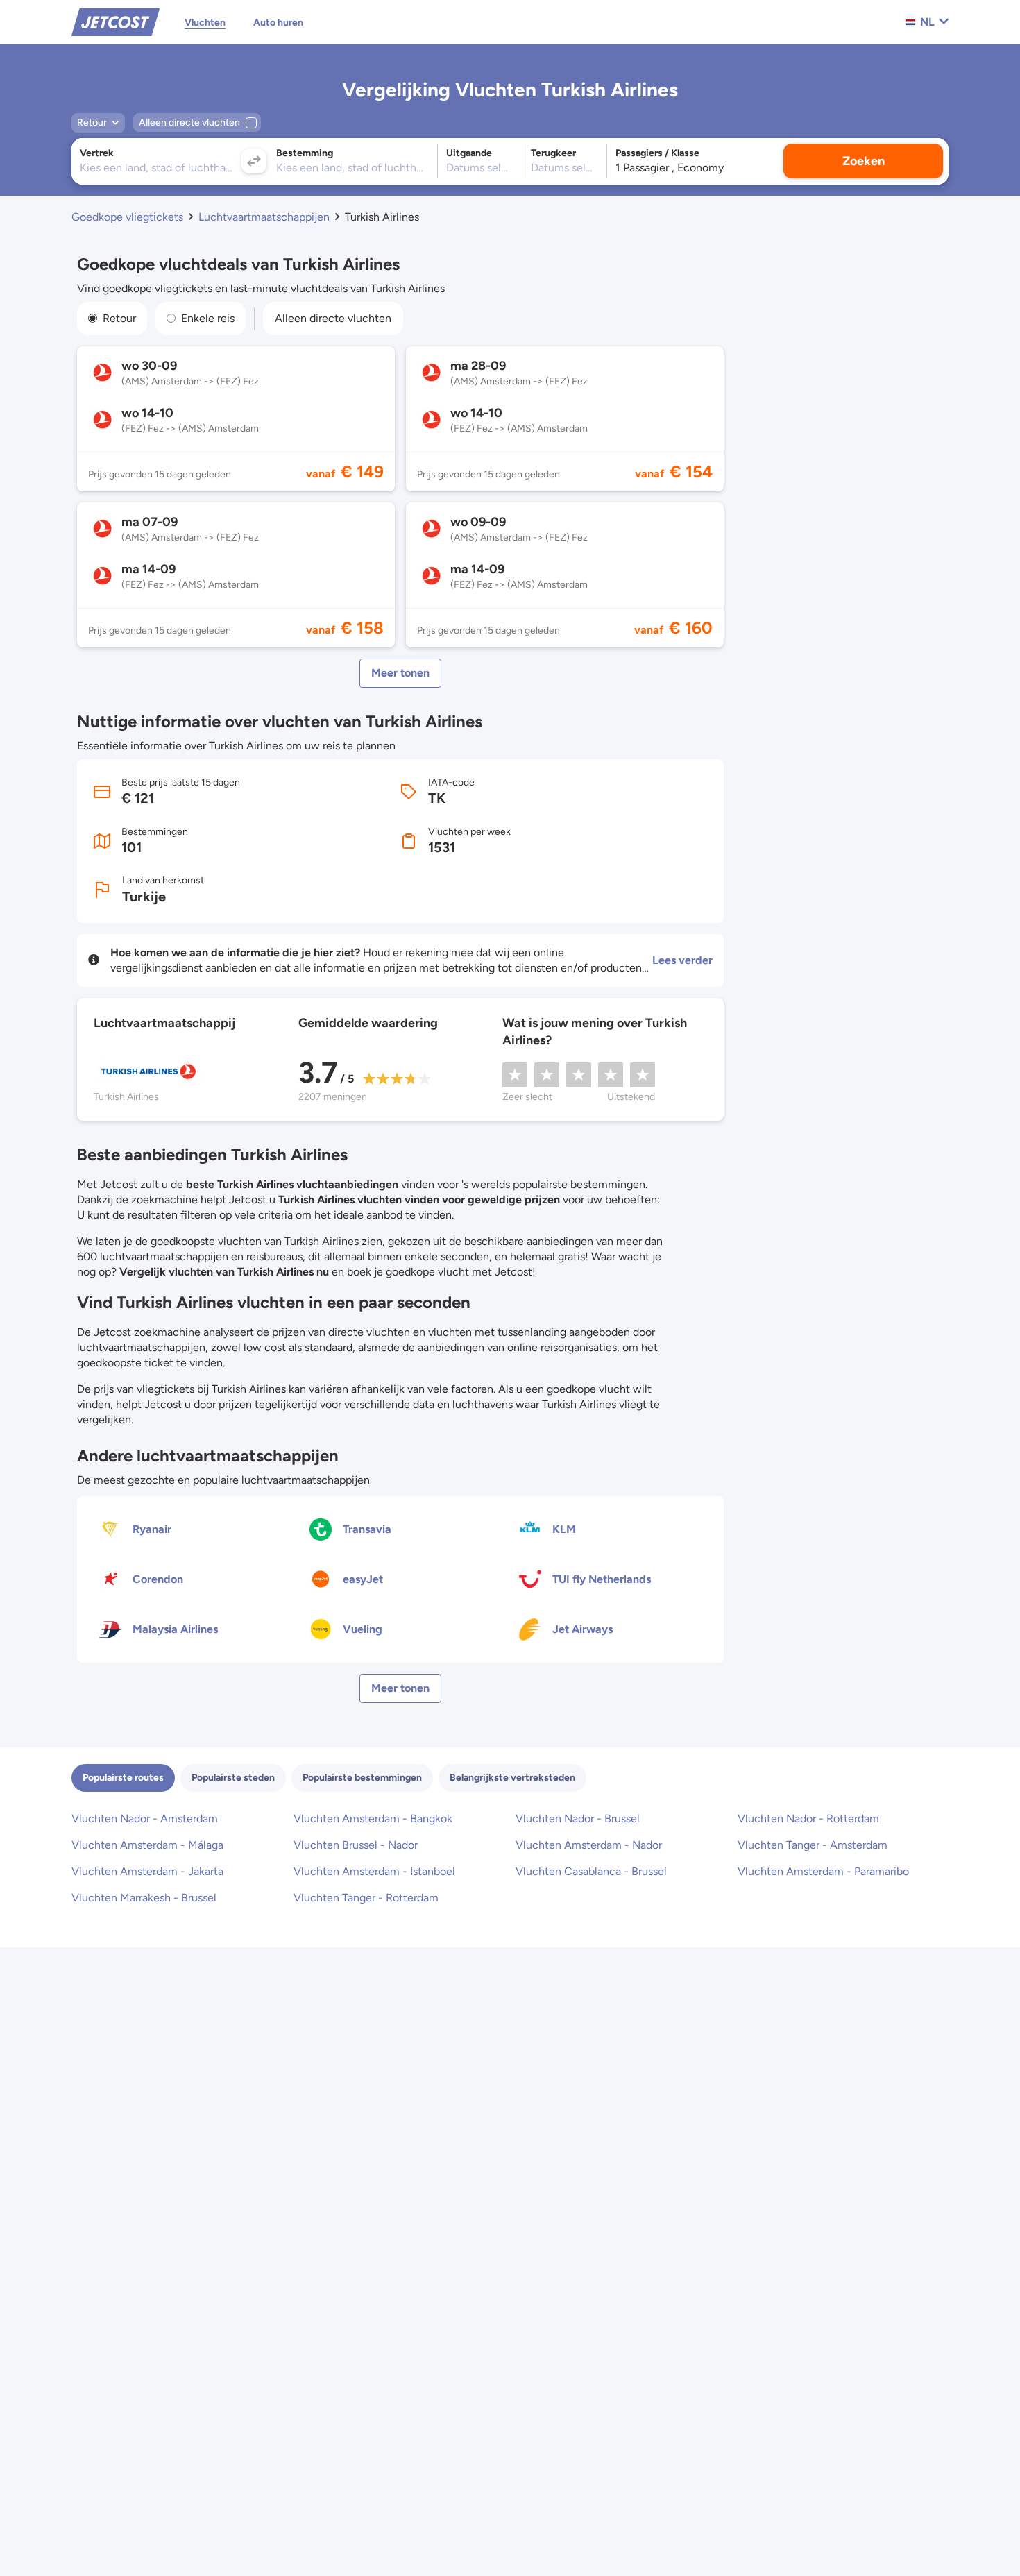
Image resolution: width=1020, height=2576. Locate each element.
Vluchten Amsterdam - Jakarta (147, 1871)
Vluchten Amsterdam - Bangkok (373, 1819)
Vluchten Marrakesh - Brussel (144, 1898)
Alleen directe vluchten (333, 318)
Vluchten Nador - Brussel (578, 1819)
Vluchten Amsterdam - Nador (589, 1845)
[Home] (116, 21)
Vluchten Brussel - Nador (356, 1845)
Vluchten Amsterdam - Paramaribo (823, 1871)
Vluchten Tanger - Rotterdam (366, 1898)
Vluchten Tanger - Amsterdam (813, 1845)
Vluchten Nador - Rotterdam (808, 1819)
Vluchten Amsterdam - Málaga (147, 1845)
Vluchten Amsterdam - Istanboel (374, 1871)
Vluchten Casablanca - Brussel (591, 1871)
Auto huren (278, 23)
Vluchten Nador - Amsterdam (145, 1819)
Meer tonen (400, 673)
